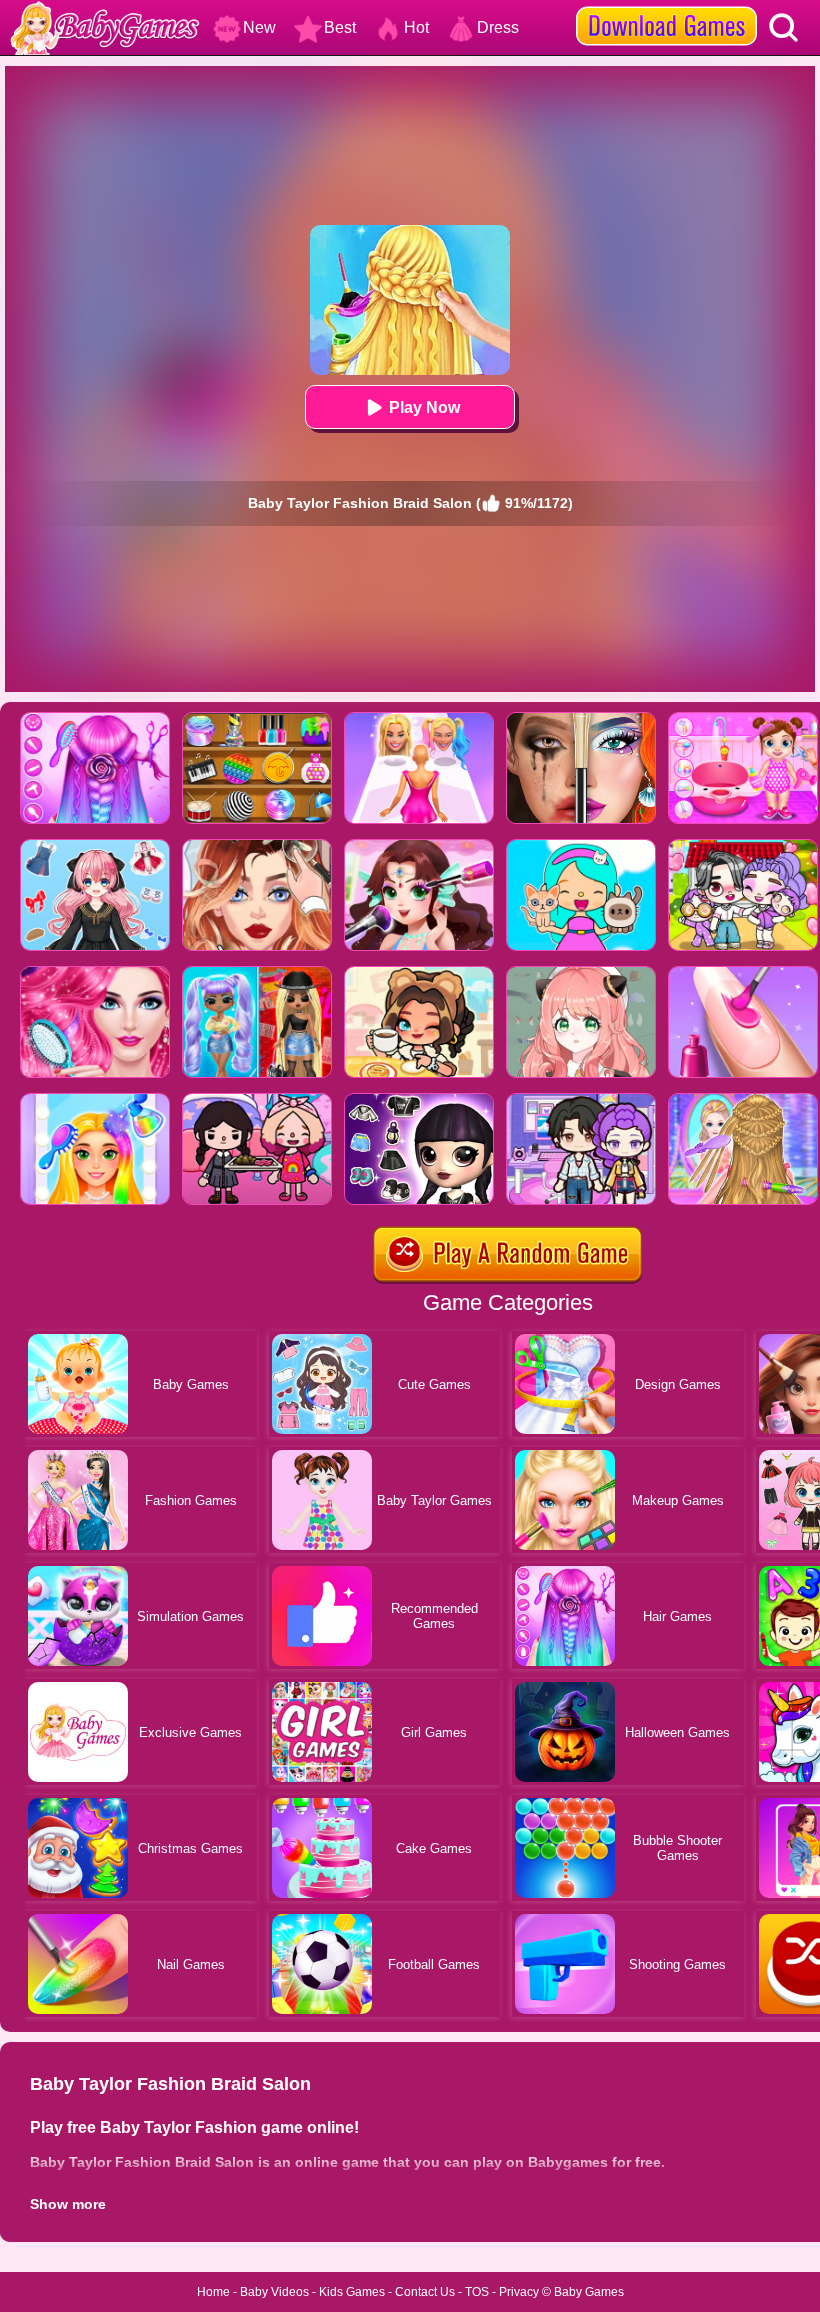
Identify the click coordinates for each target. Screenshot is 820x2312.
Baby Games (589, 2292)
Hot (416, 27)
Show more (68, 2204)
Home (213, 2292)
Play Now (424, 407)
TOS (477, 2292)
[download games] (666, 7)
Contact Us (425, 2292)
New (259, 27)
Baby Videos (274, 2292)
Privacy (519, 2292)
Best (340, 27)
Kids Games (352, 2292)
